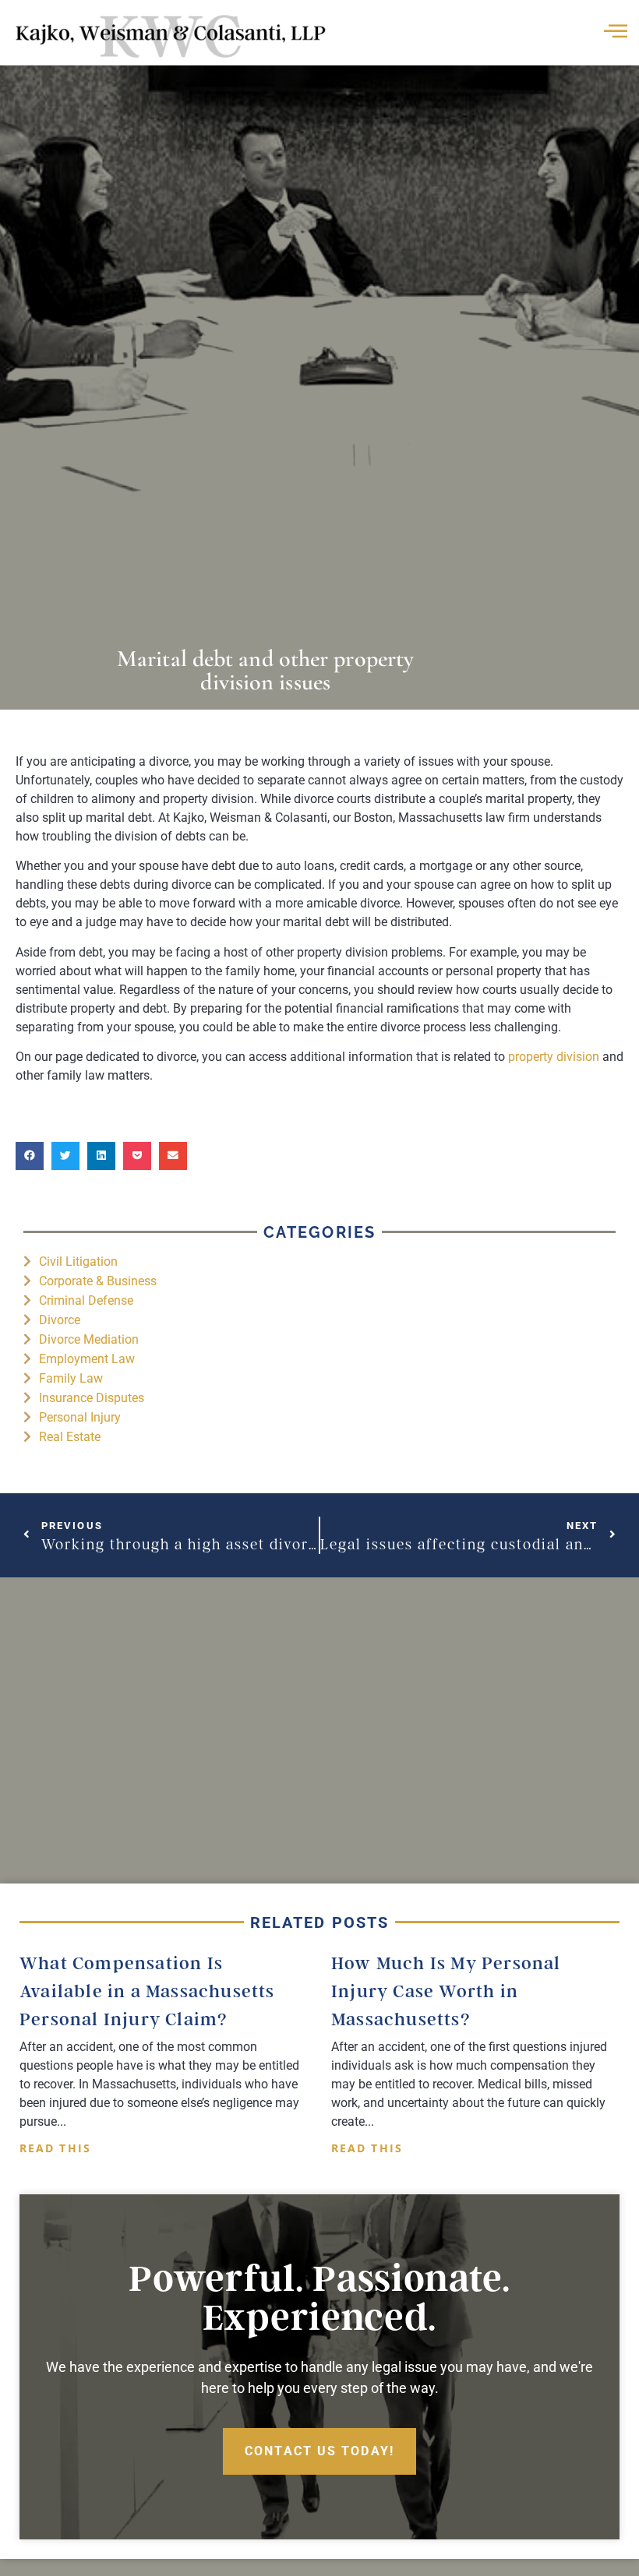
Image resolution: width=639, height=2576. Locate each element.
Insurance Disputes (92, 1398)
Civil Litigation (78, 1262)
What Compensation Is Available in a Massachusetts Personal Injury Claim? (147, 1991)
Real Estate (70, 1437)
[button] (30, 1156)
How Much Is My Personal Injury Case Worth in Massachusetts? (446, 1991)
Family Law (71, 1378)
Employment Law (87, 1359)
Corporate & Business (98, 1281)
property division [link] (554, 1057)
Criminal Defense (86, 1300)
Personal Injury (80, 1417)
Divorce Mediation (89, 1339)
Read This (55, 2148)
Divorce (60, 1320)
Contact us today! (319, 2451)
